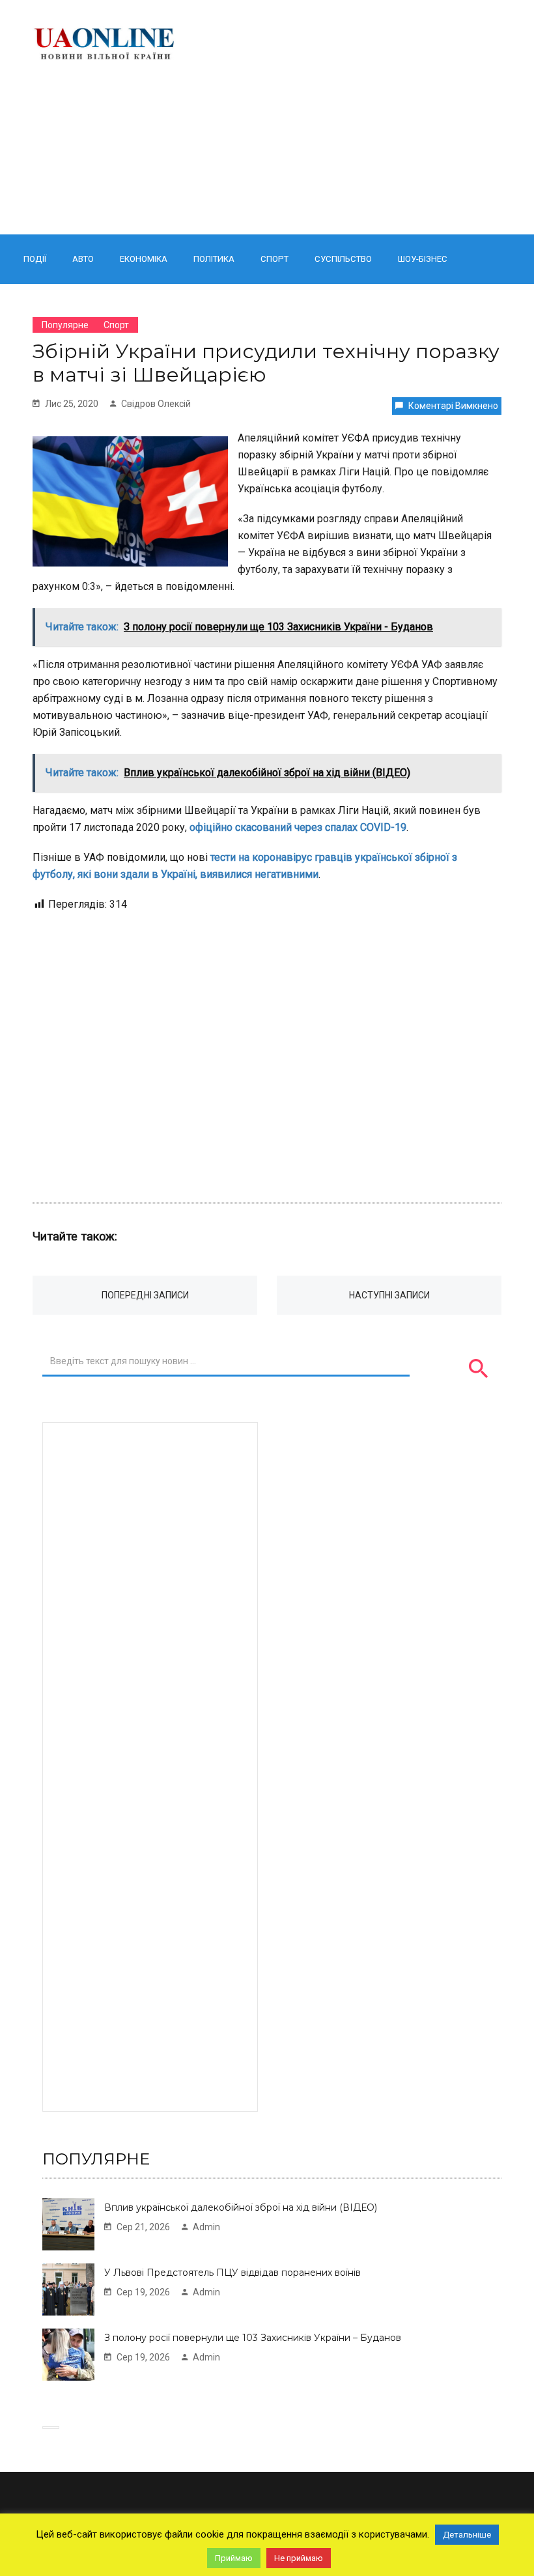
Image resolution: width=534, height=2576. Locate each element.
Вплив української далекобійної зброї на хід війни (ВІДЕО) (241, 2207)
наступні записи (389, 1295)
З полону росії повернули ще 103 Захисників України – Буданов (253, 2338)
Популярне (65, 325)
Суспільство (343, 259)
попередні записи (145, 1295)
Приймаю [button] (234, 2558)
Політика (214, 259)
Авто (83, 259)
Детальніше (467, 2535)
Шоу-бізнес (423, 259)
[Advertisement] (350, 117)
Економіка (144, 259)
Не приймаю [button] (299, 2558)
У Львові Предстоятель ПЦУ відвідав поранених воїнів (232, 2273)
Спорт (274, 259)
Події (35, 259)
